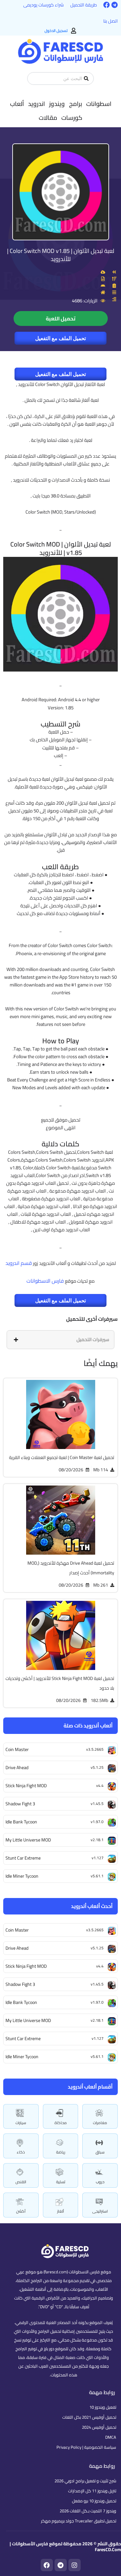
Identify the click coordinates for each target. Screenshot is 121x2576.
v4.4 (100, 1966)
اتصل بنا (111, 21)
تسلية (61, 2182)
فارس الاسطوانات (45, 1281)
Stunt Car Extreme (23, 2039)
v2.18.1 (97, 2020)
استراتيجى (100, 2211)
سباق (100, 2152)
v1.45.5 (97, 1984)
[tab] (60, 1340)
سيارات (21, 2123)
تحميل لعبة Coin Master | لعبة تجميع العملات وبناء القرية (62, 1457)
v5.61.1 (97, 2056)
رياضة (61, 2152)
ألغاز (60, 2211)
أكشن (21, 2211)
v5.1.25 (97, 1948)
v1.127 (98, 2038)
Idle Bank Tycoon (21, 2002)
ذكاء (21, 2152)
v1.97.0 (97, 2002)
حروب (100, 2182)
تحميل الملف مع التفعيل (60, 338)
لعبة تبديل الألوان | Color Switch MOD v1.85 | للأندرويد (61, 255)
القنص (21, 2182)
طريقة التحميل (84, 5)
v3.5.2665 (95, 1930)
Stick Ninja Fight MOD (26, 1966)
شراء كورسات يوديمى (44, 5)
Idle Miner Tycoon (22, 2057)
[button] (99, 104)
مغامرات (100, 2123)
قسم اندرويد (19, 1263)
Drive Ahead (17, 1948)
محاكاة (61, 2123)
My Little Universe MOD (28, 2020)
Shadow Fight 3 (20, 1984)
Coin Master (17, 1930)
